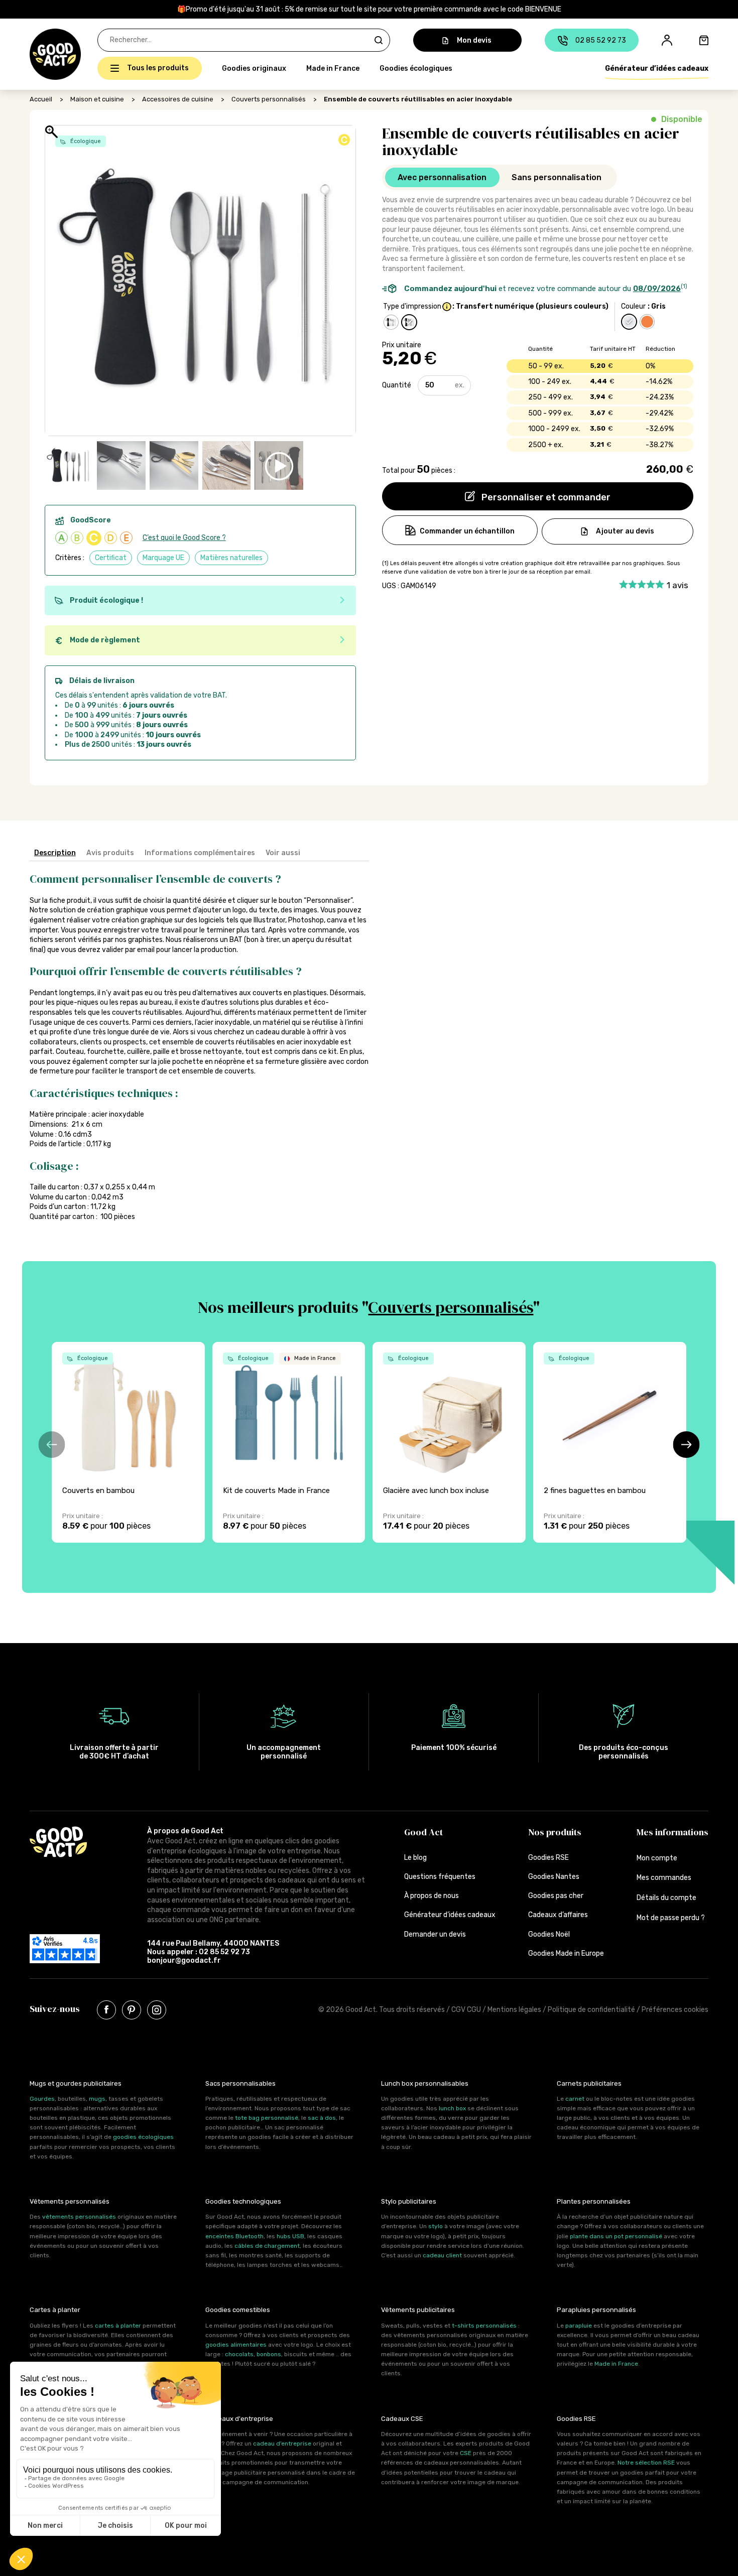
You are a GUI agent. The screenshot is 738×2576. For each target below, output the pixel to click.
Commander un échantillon (467, 531)
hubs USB (290, 2236)
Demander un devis (435, 1934)
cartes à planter (118, 2326)
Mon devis (474, 40)
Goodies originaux (254, 69)
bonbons (269, 2354)
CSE (466, 2453)
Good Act (423, 1832)
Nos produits (555, 1832)
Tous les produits (158, 68)
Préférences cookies (675, 2010)
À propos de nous (432, 1896)
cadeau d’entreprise (282, 2444)
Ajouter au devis (625, 531)
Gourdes (42, 2099)
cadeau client (442, 2255)
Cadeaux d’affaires (558, 1915)
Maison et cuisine (97, 99)
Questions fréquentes (440, 1877)
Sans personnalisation (557, 177)
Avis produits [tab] (110, 853)
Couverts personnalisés (269, 99)
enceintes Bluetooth (234, 2236)
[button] (35, 54)
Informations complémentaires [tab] (200, 853)
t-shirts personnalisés (484, 2326)
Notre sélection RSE (646, 2463)
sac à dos (322, 2118)
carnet (575, 2099)
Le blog (415, 1858)
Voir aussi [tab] (283, 853)
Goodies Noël (549, 1934)
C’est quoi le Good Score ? (184, 538)
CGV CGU (466, 2010)
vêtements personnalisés (79, 2217)
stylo (436, 2226)
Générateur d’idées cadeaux (657, 69)
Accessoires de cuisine (178, 99)
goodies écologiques (143, 2137)
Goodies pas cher (556, 1896)
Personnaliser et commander (545, 497)
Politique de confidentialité (591, 2010)
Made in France (333, 69)
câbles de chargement (267, 2246)
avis (678, 585)
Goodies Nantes (554, 1877)
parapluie (579, 2326)
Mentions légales (514, 2010)
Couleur (633, 306)
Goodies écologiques (416, 69)
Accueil (41, 99)
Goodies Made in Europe (566, 1953)
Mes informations (672, 1832)
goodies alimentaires (236, 2345)
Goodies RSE (548, 1858)
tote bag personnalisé (267, 2118)
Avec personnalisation (442, 177)
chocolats (239, 2354)
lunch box (452, 2108)
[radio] (391, 322)
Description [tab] (55, 853)
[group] (128, 1442)
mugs (97, 2099)
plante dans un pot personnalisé (616, 2236)
